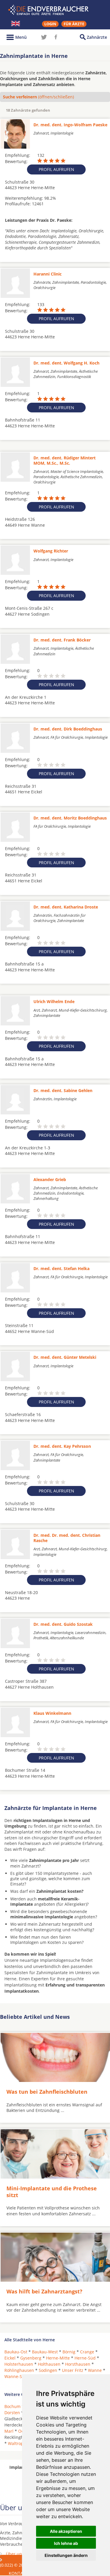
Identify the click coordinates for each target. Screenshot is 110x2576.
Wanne (95, 2370)
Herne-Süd (85, 2358)
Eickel (10, 2358)
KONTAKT (18, 2573)
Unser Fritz (73, 2370)
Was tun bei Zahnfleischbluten (47, 2092)
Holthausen (49, 2364)
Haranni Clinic (48, 274)
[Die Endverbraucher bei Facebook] (56, 37)
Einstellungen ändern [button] (66, 2555)
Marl (9, 2431)
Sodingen (48, 2370)
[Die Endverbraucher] (55, 10)
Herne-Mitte (58, 2358)
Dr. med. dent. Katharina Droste (66, 907)
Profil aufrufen (56, 169)
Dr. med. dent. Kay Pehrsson (62, 1446)
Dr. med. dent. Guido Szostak (63, 1624)
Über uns (15, 2554)
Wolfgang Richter (51, 551)
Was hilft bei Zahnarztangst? (44, 2291)
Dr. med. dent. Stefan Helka (61, 1268)
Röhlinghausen (19, 2370)
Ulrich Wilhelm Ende (54, 1001)
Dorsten (12, 2413)
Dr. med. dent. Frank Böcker (62, 640)
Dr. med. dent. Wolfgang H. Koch (66, 363)
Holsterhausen (19, 2364)
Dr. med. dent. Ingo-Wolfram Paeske (70, 125)
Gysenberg (31, 2358)
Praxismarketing (22, 2560)
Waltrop (16, 2443)
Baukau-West (45, 2352)
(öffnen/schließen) (38, 97)
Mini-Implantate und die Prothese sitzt (52, 2192)
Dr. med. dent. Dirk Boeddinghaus (68, 729)
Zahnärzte (97, 37)
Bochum (12, 2406)
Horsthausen (78, 2364)
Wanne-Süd (16, 2376)
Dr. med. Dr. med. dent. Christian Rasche (67, 1538)
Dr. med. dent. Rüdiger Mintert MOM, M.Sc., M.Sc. (65, 460)
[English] (16, 23)
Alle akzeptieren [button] (66, 2531)
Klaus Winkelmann (52, 1713)
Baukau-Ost (16, 2352)
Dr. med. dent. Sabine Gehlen (63, 1090)
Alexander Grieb (50, 1179)
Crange (87, 2352)
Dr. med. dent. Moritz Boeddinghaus (70, 818)
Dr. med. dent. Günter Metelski (65, 1357)
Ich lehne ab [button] (66, 2543)
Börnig (69, 2352)
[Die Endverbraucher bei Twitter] (44, 37)
